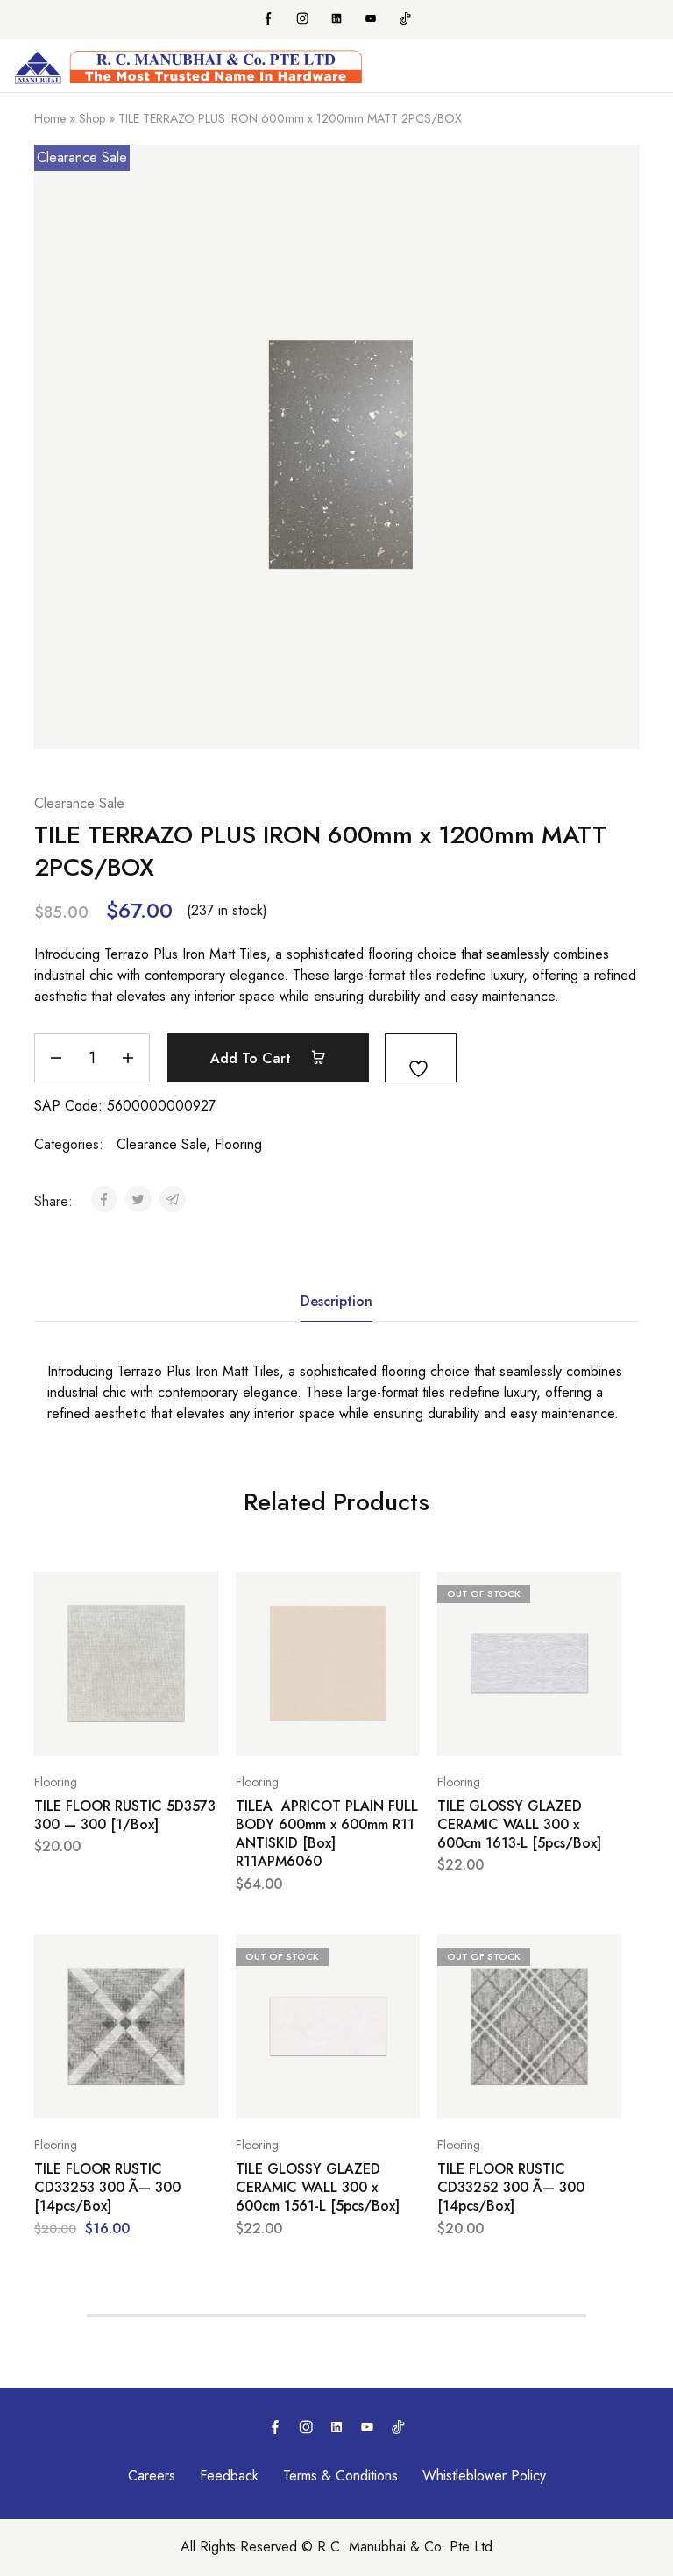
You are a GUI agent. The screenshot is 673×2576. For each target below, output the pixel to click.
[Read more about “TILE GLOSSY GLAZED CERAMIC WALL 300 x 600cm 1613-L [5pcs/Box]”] (604, 1593)
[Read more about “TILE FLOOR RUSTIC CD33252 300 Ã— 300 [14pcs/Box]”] (604, 1955)
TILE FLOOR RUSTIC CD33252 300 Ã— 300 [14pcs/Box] (511, 2188)
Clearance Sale (79, 803)
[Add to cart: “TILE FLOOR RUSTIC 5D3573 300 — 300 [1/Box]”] (201, 1593)
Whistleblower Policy (484, 2476)
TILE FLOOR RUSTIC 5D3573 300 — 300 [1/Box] (125, 1816)
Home (50, 118)
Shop (92, 118)
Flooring (238, 1144)
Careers (152, 2476)
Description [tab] (336, 1301)
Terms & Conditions (340, 2476)
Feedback (229, 2476)
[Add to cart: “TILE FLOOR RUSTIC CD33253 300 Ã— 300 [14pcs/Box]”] (201, 1955)
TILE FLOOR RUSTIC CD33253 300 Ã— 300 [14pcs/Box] (107, 2188)
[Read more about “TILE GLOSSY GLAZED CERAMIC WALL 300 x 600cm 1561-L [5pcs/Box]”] (402, 1955)
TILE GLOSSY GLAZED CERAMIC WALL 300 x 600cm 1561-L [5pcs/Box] (318, 2188)
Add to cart (253, 1058)
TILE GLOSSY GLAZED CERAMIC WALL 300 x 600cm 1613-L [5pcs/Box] (519, 1825)
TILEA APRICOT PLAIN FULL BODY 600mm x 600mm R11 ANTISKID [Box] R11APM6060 (327, 1834)
